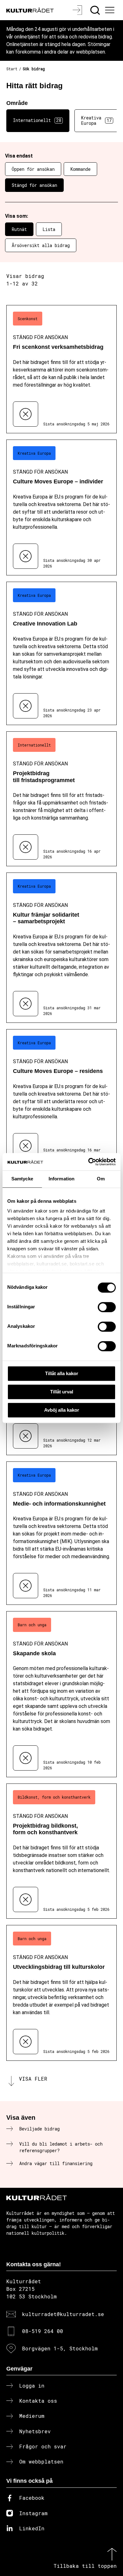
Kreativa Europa (96, 120)
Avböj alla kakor (62, 1410)
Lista (49, 229)
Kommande (80, 169)
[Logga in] (78, 10)
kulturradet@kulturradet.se (63, 2314)
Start (12, 69)
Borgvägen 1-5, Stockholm (60, 2348)
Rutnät (19, 229)
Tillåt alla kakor (62, 1373)
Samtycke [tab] (22, 1179)
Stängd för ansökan (34, 185)
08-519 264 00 (43, 2331)
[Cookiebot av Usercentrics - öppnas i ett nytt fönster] (88, 1162)
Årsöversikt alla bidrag (41, 245)
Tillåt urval (62, 1392)
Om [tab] (101, 1179)
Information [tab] (61, 1179)
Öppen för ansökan (33, 169)
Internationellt (37, 120)
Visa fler (33, 2079)
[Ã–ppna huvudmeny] (111, 10)
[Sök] (96, 10)
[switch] (107, 1307)
